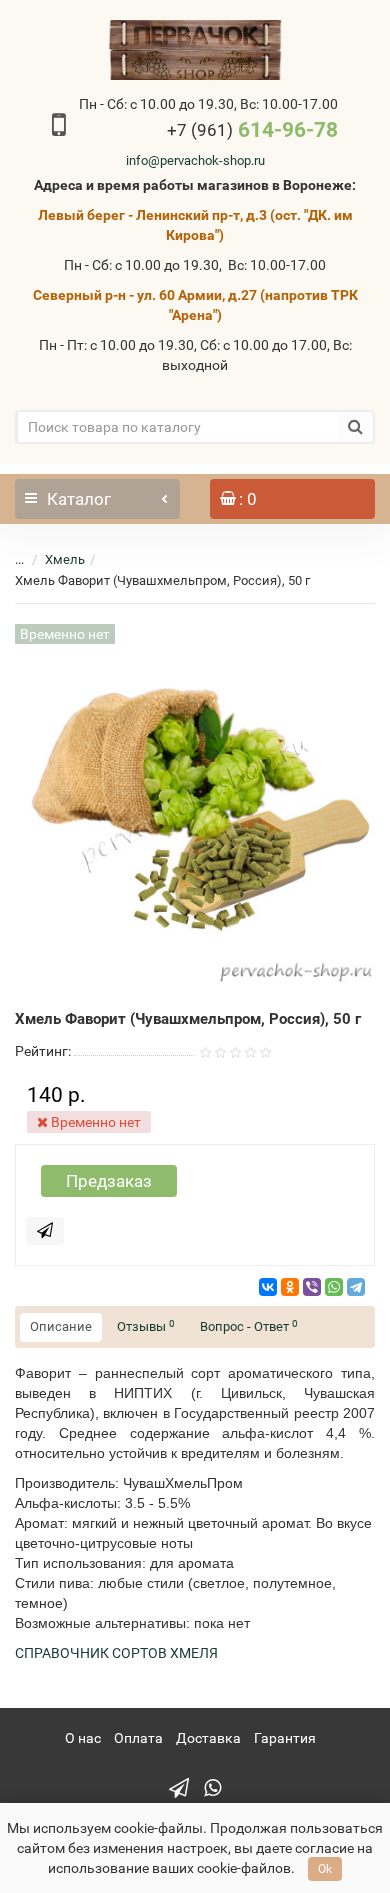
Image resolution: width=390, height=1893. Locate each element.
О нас (83, 1738)
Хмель (65, 559)
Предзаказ (109, 1181)
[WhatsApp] (334, 1287)
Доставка (208, 1738)
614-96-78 (252, 130)
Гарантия (285, 1738)
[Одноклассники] (290, 1287)
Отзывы (146, 1326)
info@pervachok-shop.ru (195, 160)
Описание (61, 1326)
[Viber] (312, 1287)
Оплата (138, 1738)
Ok (325, 1869)
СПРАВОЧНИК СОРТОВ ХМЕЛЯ (116, 1653)
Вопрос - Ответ (249, 1326)
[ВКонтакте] (268, 1287)
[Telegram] (356, 1287)
